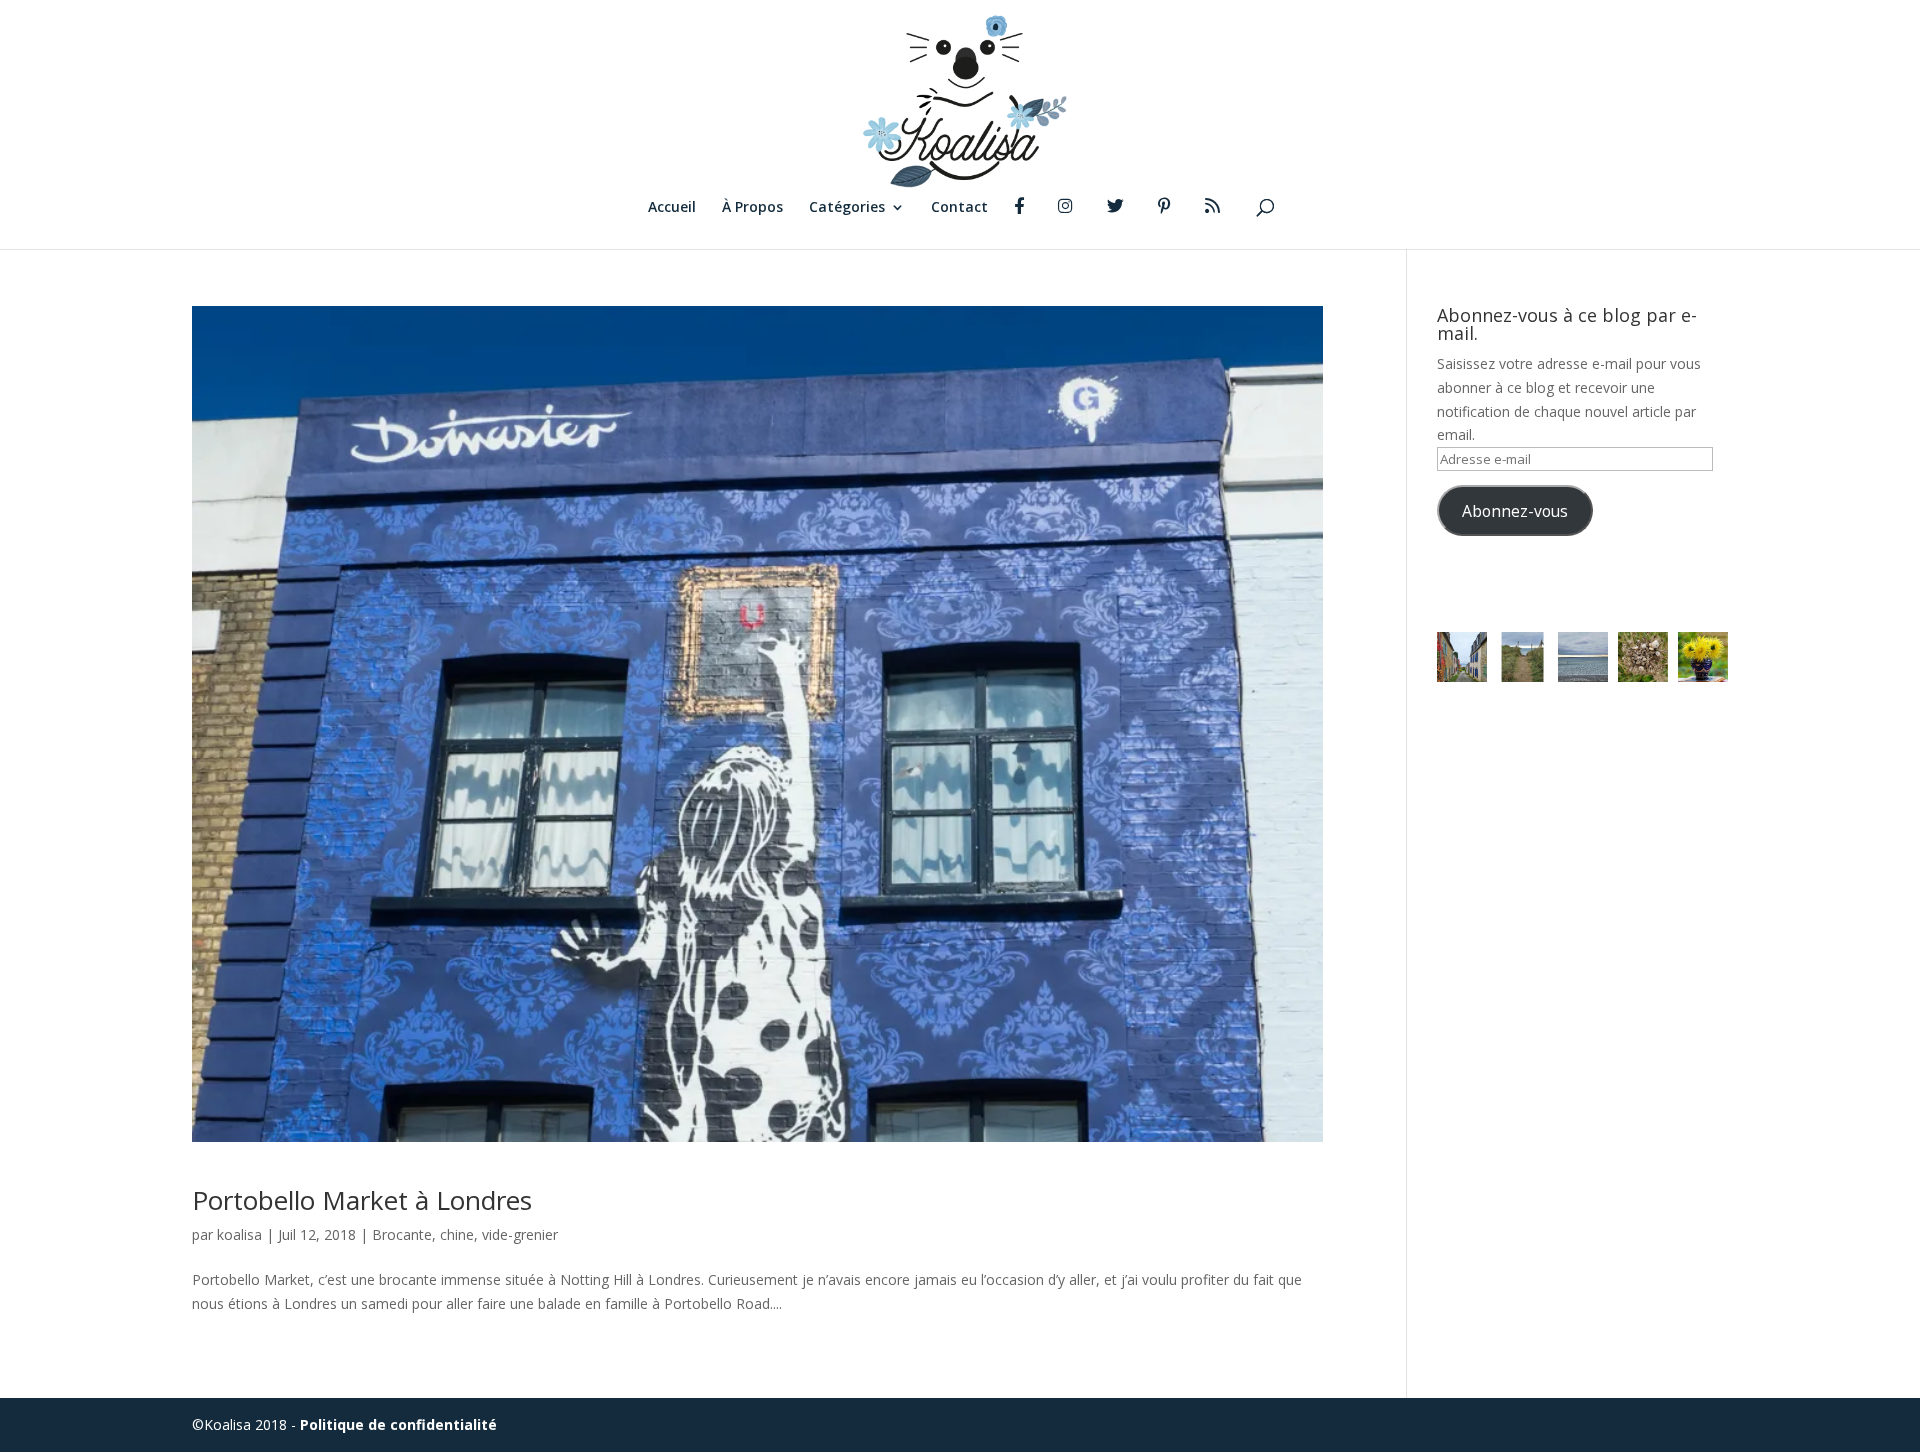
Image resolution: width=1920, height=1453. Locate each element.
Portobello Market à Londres (362, 1200)
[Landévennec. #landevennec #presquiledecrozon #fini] (1462, 657)
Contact (959, 208)
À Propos (752, 208)
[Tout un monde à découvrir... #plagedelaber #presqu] (1643, 657)
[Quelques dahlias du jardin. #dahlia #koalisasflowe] (1703, 657)
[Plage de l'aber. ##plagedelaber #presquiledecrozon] (1522, 657)
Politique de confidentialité (398, 1424)
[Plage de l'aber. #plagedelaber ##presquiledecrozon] (1583, 657)
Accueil (672, 208)
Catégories (847, 208)
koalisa (239, 1234)
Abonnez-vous (1515, 511)
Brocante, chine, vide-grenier (465, 1234)
